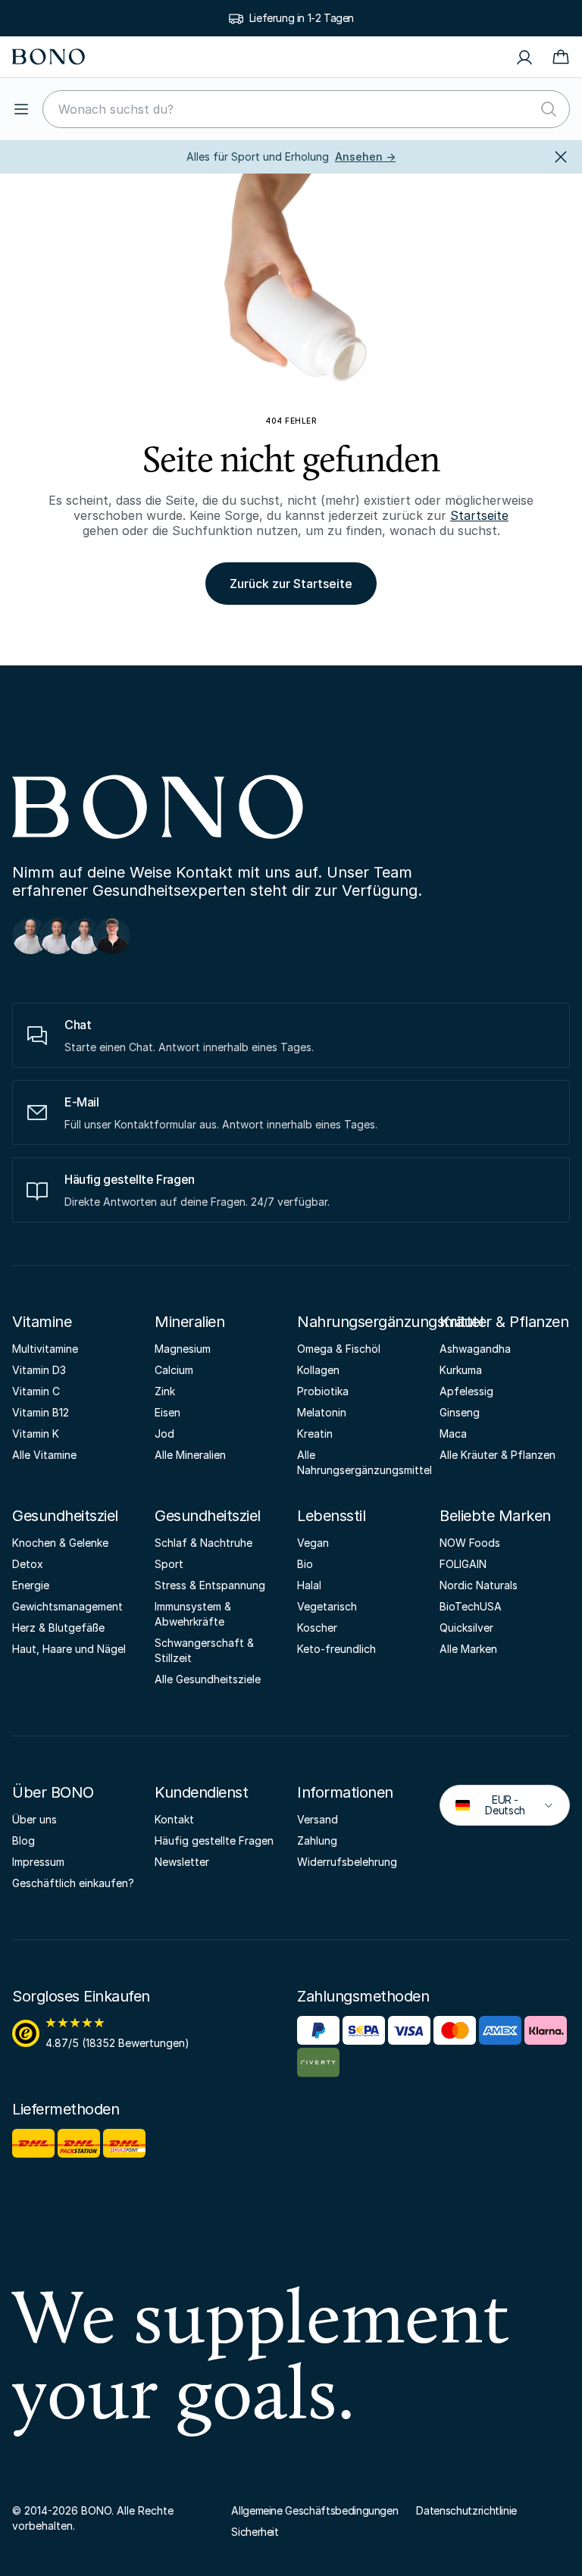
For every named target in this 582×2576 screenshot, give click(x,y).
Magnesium (183, 1349)
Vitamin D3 (39, 1370)
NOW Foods (470, 1543)
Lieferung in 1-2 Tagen (302, 18)
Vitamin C (36, 1391)
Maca (453, 1434)
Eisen (167, 1412)
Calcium (174, 1370)
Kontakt (174, 1819)
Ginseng (460, 1412)
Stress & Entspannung (210, 1585)
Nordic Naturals (479, 1585)
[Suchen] (549, 109)
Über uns (34, 1819)
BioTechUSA (471, 1606)
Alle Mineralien (190, 1455)
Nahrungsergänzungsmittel (390, 1322)
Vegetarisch (327, 1606)
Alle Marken (468, 1649)
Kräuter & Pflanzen (504, 1322)
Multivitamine (45, 1349)
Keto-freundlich (336, 1649)
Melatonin (322, 1412)
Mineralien (189, 1322)
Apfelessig (466, 1391)
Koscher (317, 1628)
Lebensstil (331, 1516)
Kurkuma (461, 1370)
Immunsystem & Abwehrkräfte (193, 1614)
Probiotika (323, 1391)
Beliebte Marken (495, 1516)
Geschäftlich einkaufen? (73, 1883)
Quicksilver (466, 1628)
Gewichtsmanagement (67, 1606)
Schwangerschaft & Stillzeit (204, 1650)
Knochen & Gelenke (60, 1543)
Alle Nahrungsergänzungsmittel (362, 1462)
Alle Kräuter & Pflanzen (498, 1455)
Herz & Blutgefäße (58, 1628)
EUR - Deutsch (494, 1805)
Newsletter (182, 1862)
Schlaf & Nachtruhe (203, 1543)
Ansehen (365, 157)
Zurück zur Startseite (291, 584)
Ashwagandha (475, 1349)
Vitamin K (36, 1434)
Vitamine (42, 1322)
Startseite (479, 515)
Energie (31, 1585)
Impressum (38, 1862)
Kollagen (318, 1370)
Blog (23, 1840)
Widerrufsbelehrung (347, 1862)
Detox (28, 1564)
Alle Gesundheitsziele (208, 1679)
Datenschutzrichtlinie (466, 2510)
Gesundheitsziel (65, 1516)
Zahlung (317, 1840)
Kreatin (315, 1434)
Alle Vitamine (44, 1455)
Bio (305, 1564)
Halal (309, 1585)
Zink (165, 1391)
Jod (164, 1434)
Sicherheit (255, 2532)
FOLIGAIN (463, 1564)
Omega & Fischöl (339, 1349)
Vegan (313, 1543)
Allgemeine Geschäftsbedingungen (314, 2510)
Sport (169, 1564)
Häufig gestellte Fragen (214, 1840)
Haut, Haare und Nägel (69, 1649)
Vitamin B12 (41, 1412)
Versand (318, 1819)
